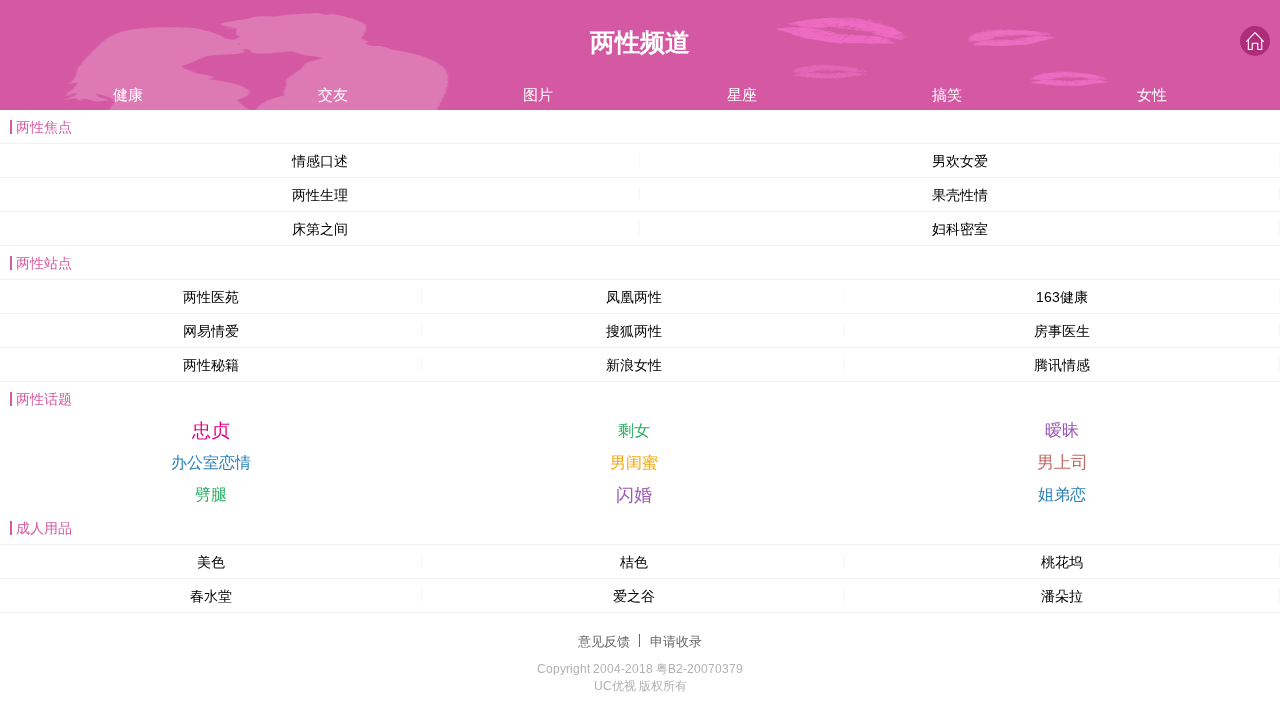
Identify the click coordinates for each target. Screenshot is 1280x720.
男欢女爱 (960, 161)
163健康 (1062, 297)
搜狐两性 (634, 331)
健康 (128, 94)
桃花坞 (1062, 562)
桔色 (634, 562)
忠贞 (211, 430)
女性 (1152, 94)
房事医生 (1062, 331)
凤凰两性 (634, 297)
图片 (538, 94)
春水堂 (211, 596)
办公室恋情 (211, 462)
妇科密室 (960, 229)
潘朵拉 (1062, 596)
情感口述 (320, 161)
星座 (742, 94)
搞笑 (947, 94)
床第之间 (320, 229)
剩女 (634, 430)
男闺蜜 (634, 462)
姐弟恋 (1062, 494)
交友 (333, 94)
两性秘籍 (211, 365)
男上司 (1062, 462)
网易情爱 (211, 331)
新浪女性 (634, 365)
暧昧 (1062, 430)
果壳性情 (960, 195)
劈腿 (211, 494)
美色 (211, 562)
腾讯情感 (1062, 365)
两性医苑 (211, 297)
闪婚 (634, 495)
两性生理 (320, 195)
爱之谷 (634, 596)
